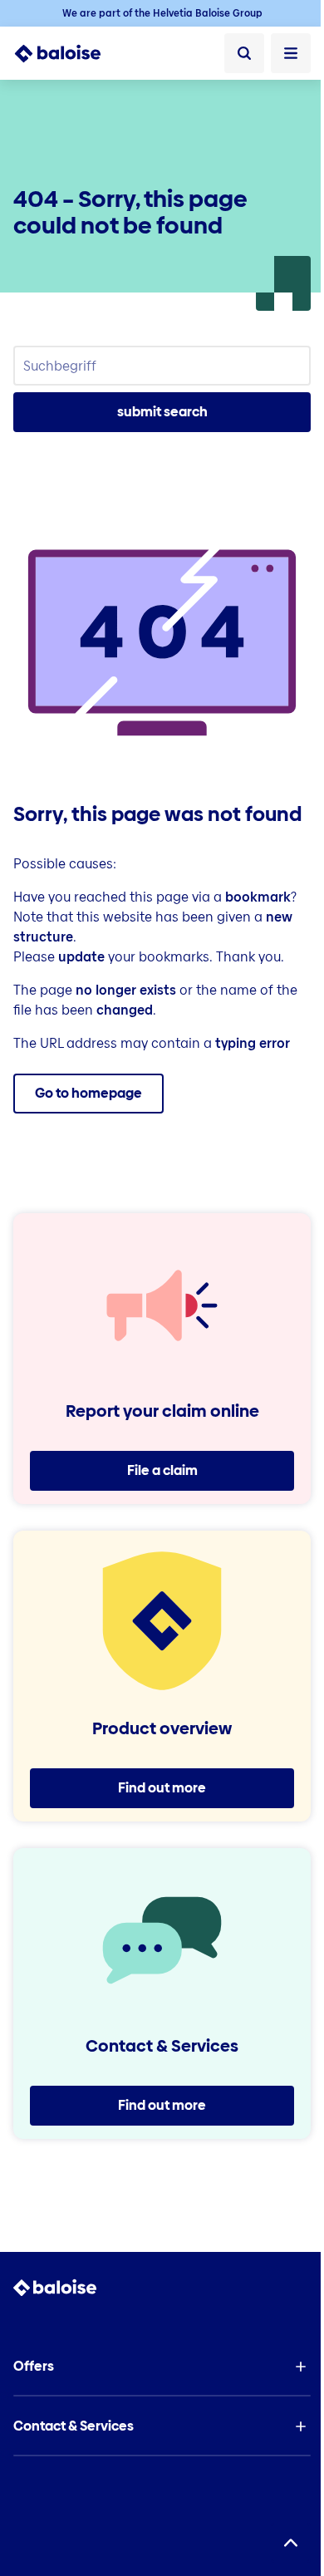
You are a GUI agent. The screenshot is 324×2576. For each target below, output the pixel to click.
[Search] (244, 53)
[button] (162, 2367)
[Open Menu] (291, 53)
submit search (162, 412)
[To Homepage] (67, 53)
